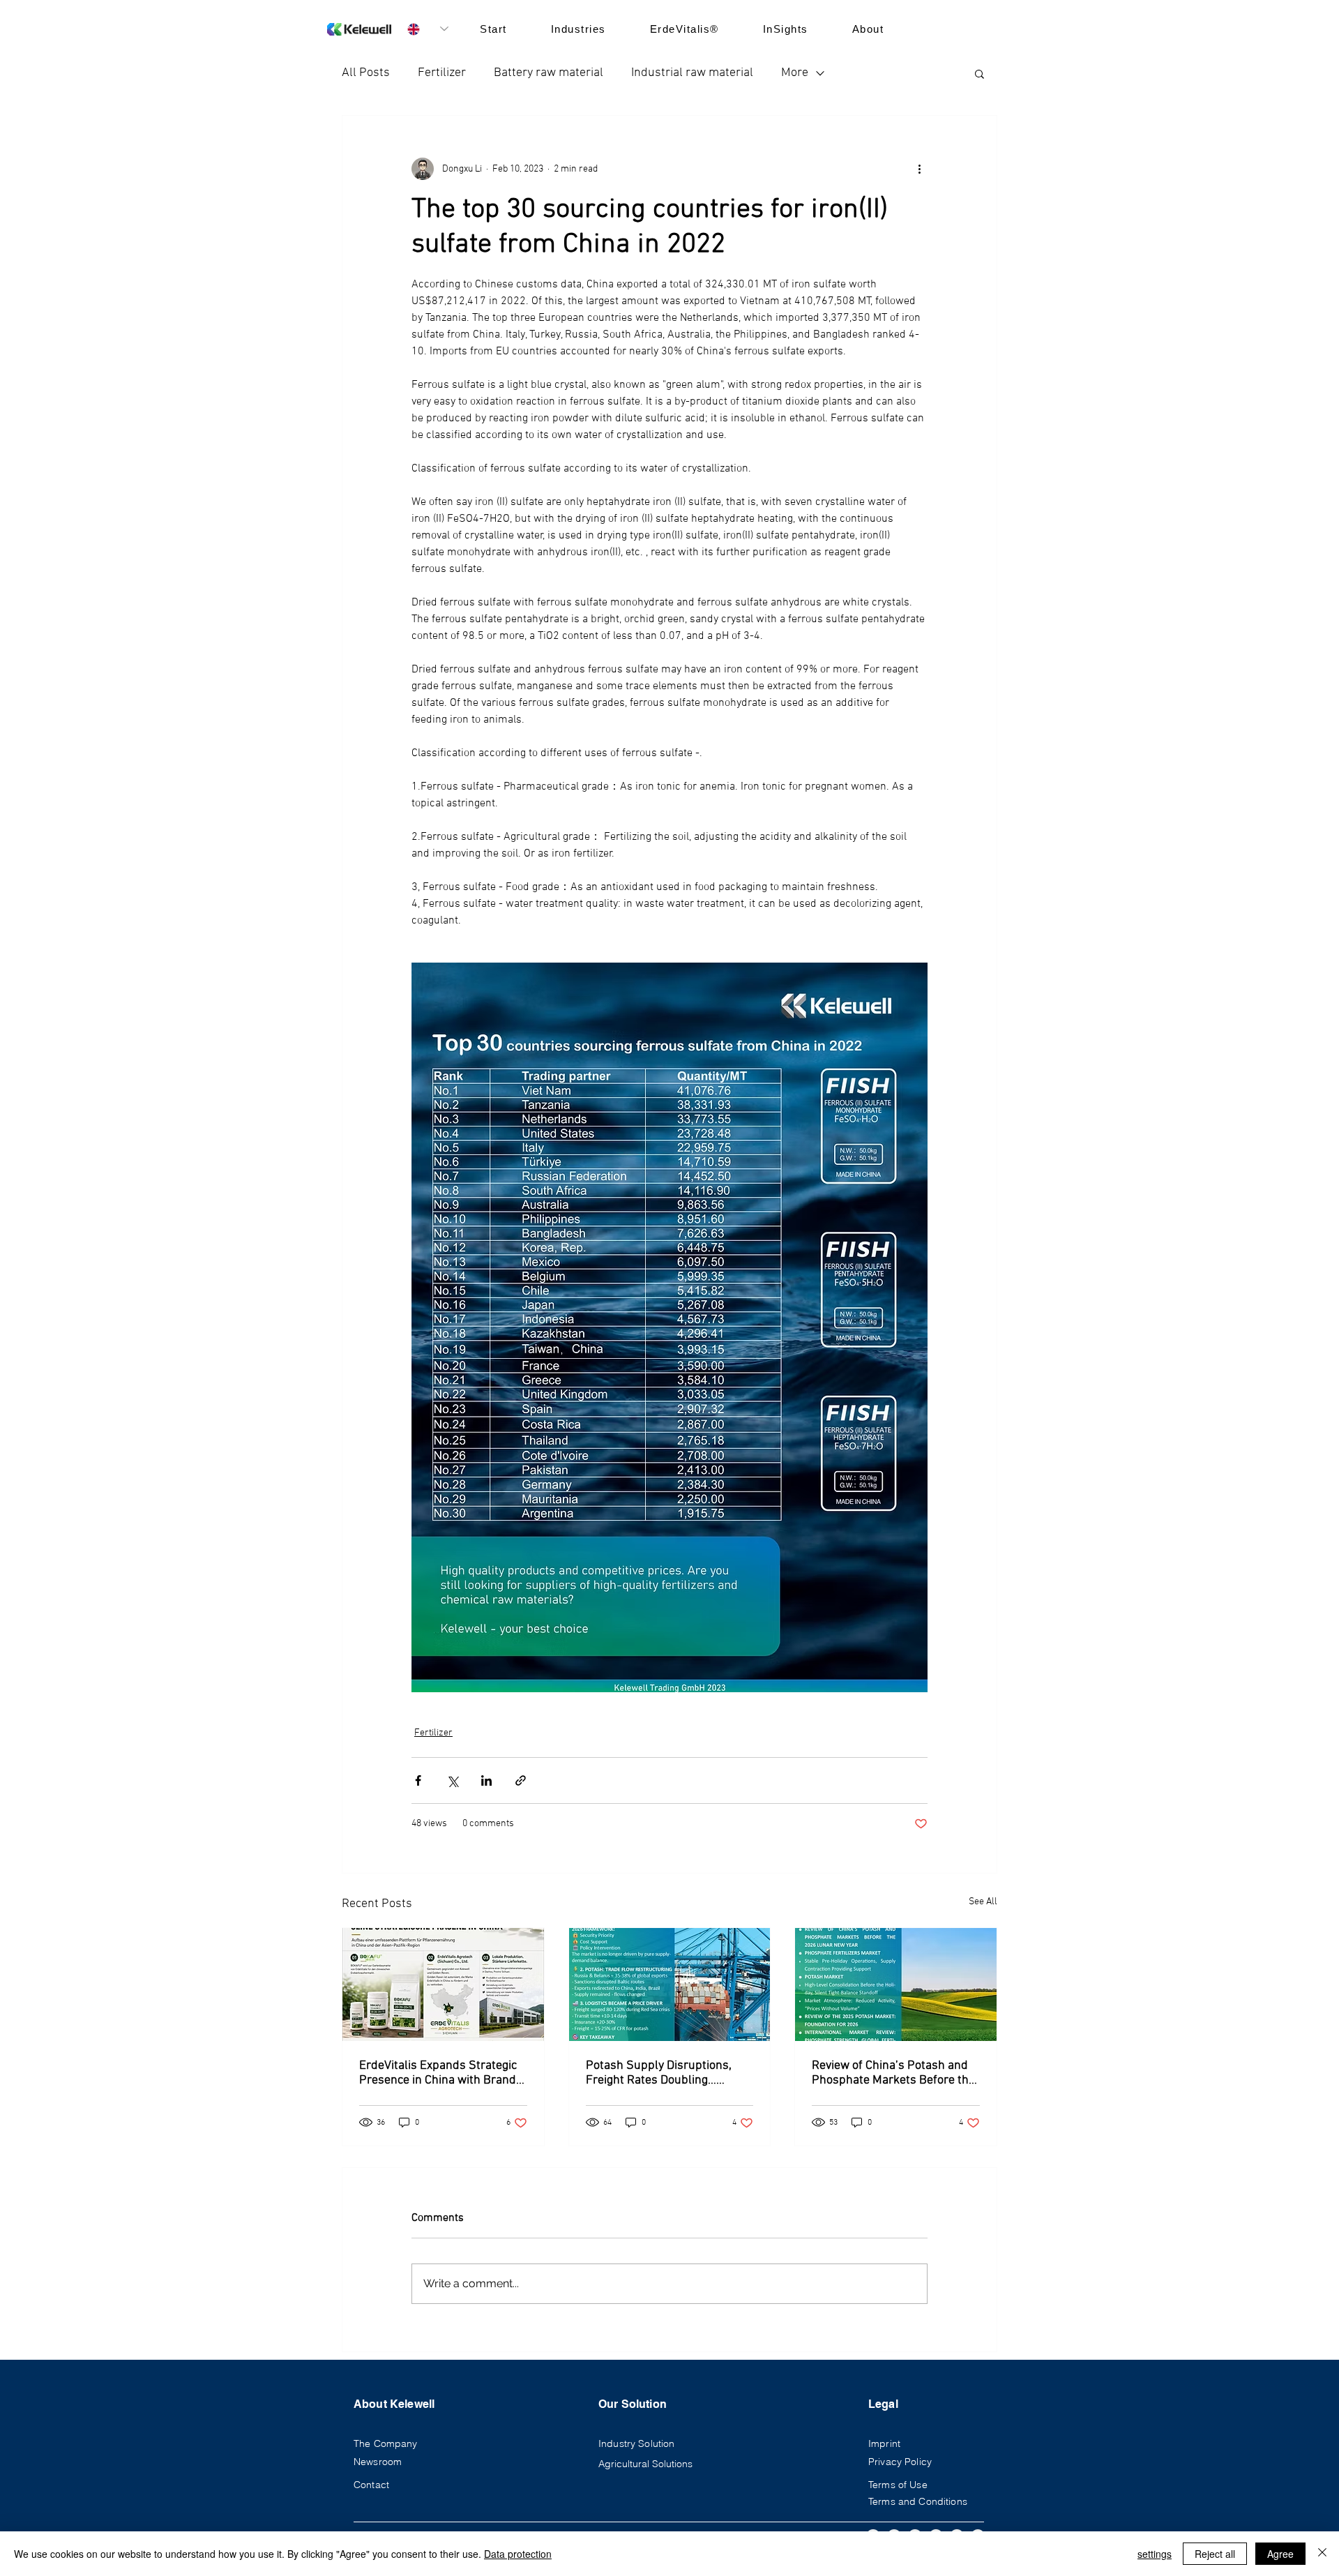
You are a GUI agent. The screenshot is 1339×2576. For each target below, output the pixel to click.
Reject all (1215, 2554)
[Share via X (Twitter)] (452, 1780)
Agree (1280, 2554)
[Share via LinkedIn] (486, 1780)
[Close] (1322, 2554)
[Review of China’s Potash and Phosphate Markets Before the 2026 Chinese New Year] (896, 1984)
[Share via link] (521, 1780)
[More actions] (919, 169)
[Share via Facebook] (418, 1780)
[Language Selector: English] (428, 29)
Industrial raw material (692, 73)
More (795, 73)
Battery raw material (549, 73)
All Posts (366, 73)
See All (983, 1902)
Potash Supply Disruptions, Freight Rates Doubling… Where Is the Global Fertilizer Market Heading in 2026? (663, 2073)
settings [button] (1155, 2554)
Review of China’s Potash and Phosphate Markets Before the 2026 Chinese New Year (893, 2073)
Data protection (518, 2554)
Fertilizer (442, 73)
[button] (979, 73)
